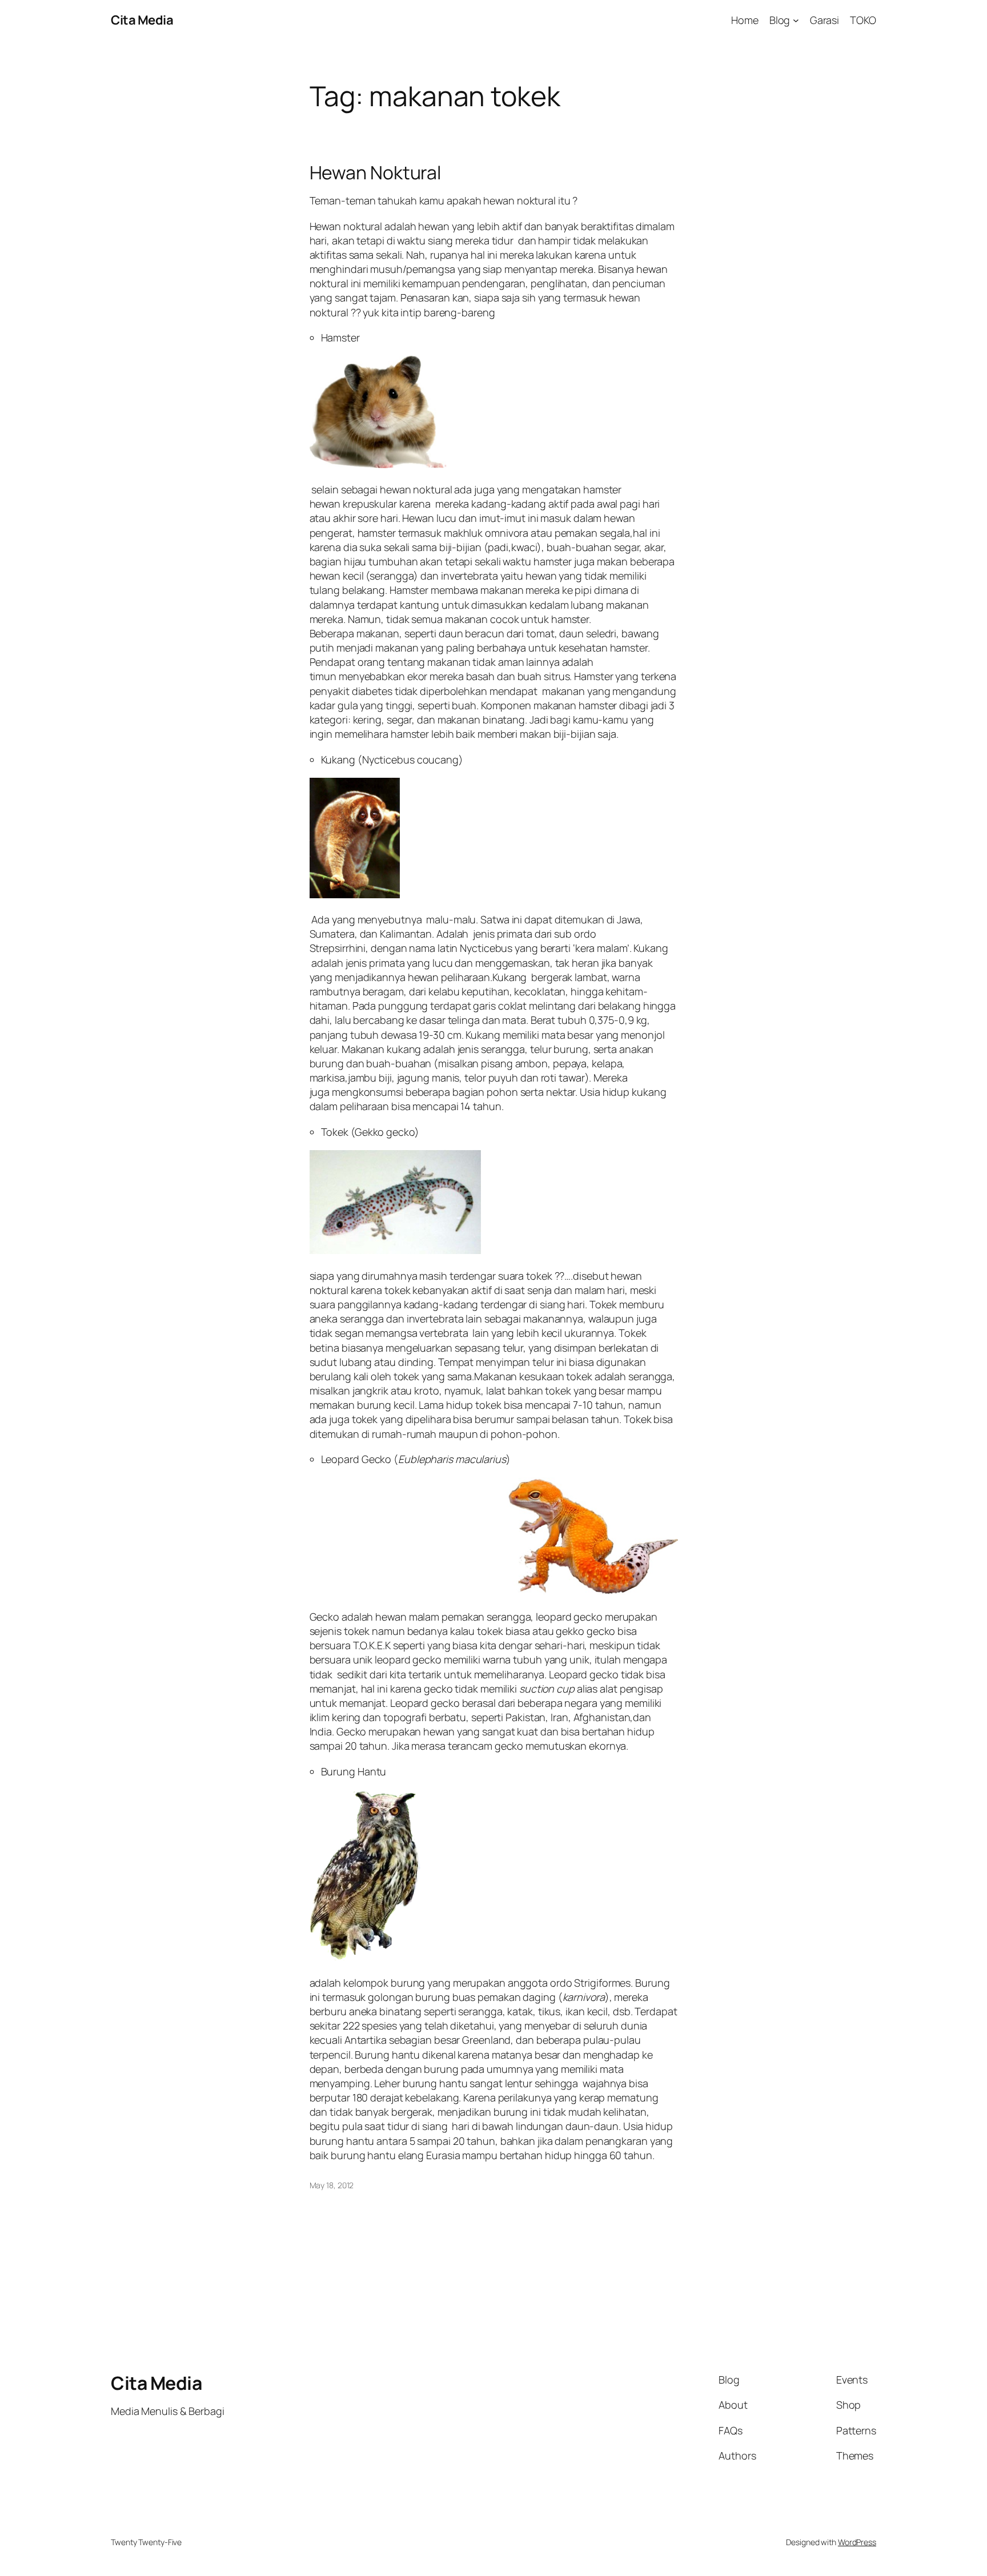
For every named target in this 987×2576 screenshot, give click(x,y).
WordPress (857, 2542)
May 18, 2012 (332, 2185)
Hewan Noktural (376, 172)
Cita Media (142, 20)
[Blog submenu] (796, 20)
